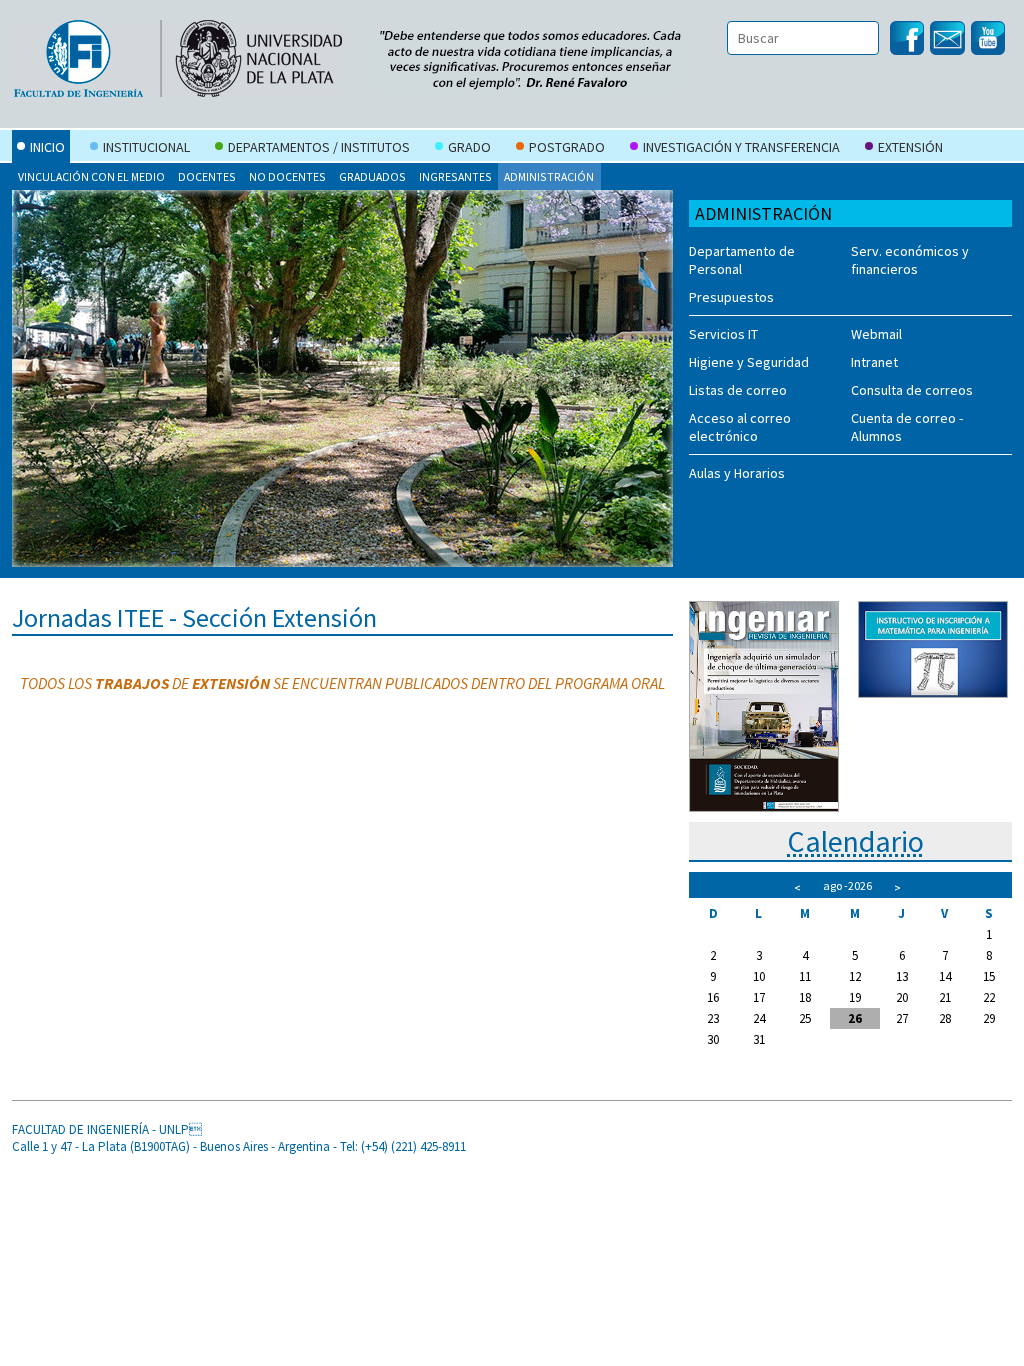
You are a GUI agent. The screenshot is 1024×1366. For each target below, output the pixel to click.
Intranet (874, 362)
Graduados (372, 176)
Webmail (876, 334)
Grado (469, 147)
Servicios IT (723, 334)
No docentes (287, 176)
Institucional (146, 147)
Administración (549, 176)
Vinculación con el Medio (91, 176)
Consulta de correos (912, 390)
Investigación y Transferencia (741, 147)
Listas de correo (738, 390)
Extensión (910, 147)
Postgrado (567, 147)
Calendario (855, 841)
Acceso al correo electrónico (740, 427)
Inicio (47, 147)
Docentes (207, 176)
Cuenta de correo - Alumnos (907, 427)
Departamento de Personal (742, 260)
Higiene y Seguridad (749, 362)
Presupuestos (731, 297)
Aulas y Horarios (737, 473)
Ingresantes (455, 176)
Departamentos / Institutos (319, 147)
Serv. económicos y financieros (910, 260)
